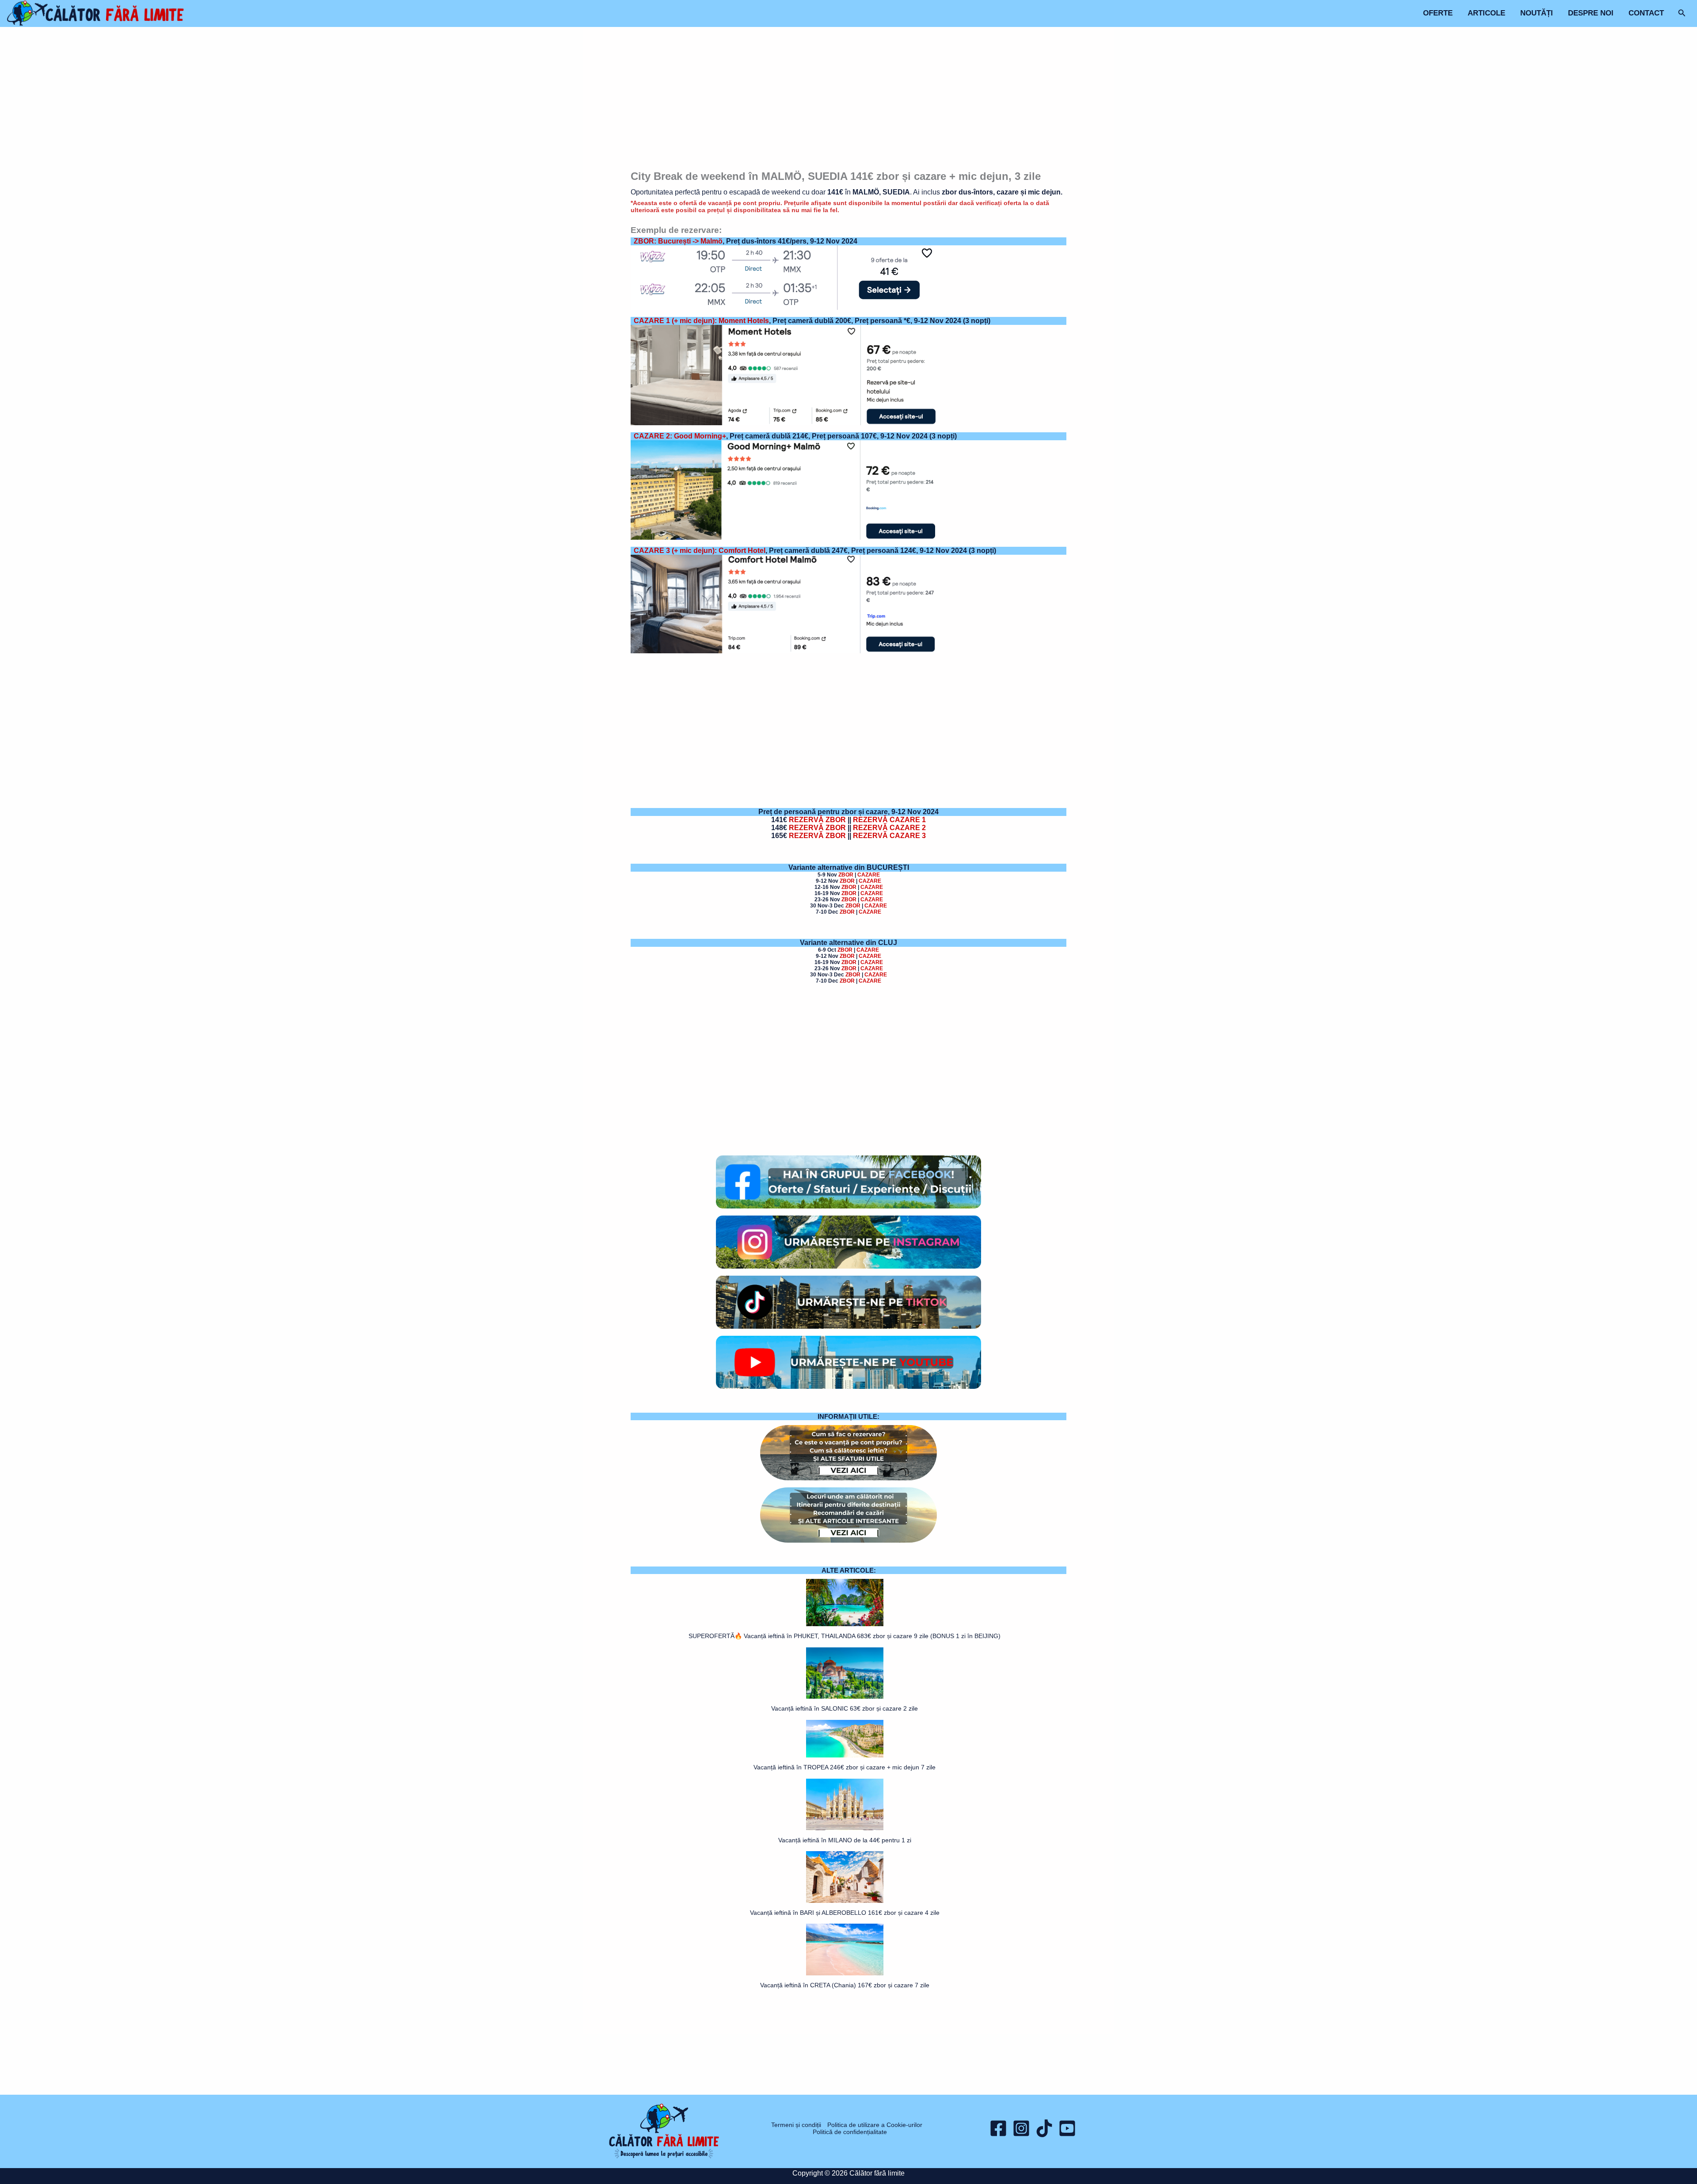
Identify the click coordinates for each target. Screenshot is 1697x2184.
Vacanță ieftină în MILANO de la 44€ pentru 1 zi (845, 1840)
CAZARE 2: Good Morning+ (680, 436)
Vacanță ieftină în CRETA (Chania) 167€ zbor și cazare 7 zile (845, 1985)
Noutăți (1537, 13)
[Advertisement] (849, 100)
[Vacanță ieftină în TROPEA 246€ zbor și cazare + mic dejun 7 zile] (845, 1739)
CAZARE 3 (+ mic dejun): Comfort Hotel (700, 551)
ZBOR (846, 875)
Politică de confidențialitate (850, 2132)
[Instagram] (1021, 2128)
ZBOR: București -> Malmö (678, 241)
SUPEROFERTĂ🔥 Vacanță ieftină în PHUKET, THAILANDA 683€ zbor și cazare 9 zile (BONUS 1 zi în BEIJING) (845, 1636)
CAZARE (869, 875)
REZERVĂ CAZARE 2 (889, 828)
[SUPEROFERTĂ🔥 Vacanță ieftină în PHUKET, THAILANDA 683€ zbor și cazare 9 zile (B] (845, 1603)
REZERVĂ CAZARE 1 (889, 820)
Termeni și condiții (796, 2125)
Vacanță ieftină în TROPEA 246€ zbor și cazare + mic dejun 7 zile (845, 1767)
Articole (1486, 13)
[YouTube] (1067, 2128)
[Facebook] (998, 2128)
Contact (1646, 13)
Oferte (1438, 13)
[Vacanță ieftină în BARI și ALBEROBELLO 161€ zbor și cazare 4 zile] (845, 1877)
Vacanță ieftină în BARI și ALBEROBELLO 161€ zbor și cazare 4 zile (845, 1913)
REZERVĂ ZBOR (817, 820)
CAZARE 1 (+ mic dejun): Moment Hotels (701, 321)
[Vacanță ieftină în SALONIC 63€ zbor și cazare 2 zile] (845, 1673)
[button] (1682, 13)
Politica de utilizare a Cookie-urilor (875, 2125)
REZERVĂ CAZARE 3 (889, 836)
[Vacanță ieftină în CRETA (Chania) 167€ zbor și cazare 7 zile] (845, 1950)
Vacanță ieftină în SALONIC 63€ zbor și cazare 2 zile (845, 1708)
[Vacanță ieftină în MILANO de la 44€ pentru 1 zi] (845, 1805)
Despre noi (1591, 13)
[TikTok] (1044, 2128)
